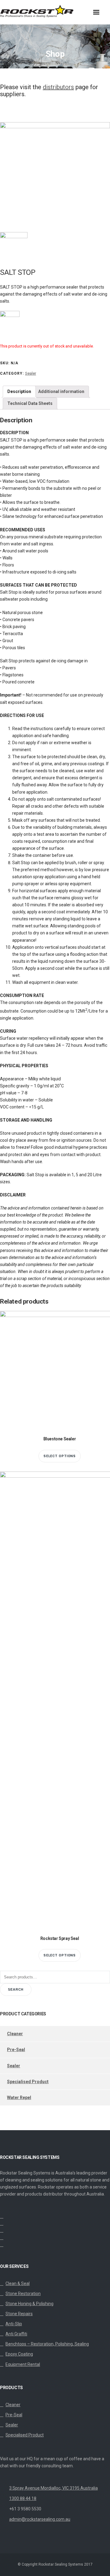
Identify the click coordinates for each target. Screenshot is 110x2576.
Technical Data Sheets (30, 403)
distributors (58, 87)
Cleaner (15, 2034)
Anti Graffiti (16, 2334)
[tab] (19, 392)
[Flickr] (2, 2245)
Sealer (31, 373)
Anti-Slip (14, 2324)
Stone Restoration (23, 2294)
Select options (60, 1456)
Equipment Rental (23, 2364)
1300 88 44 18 (23, 2498)
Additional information (61, 391)
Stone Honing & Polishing (29, 2304)
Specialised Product (28, 2082)
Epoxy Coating (19, 2354)
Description (19, 391)
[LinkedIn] (2, 2224)
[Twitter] (2, 2217)
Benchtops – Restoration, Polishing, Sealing (47, 2344)
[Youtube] (2, 2238)
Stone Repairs (19, 2314)
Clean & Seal (18, 2283)
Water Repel (19, 2098)
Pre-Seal (16, 2050)
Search (16, 1989)
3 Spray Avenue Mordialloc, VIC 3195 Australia (53, 2488)
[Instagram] (2, 2231)
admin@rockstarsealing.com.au (40, 2519)
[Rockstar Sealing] (49, 12)
